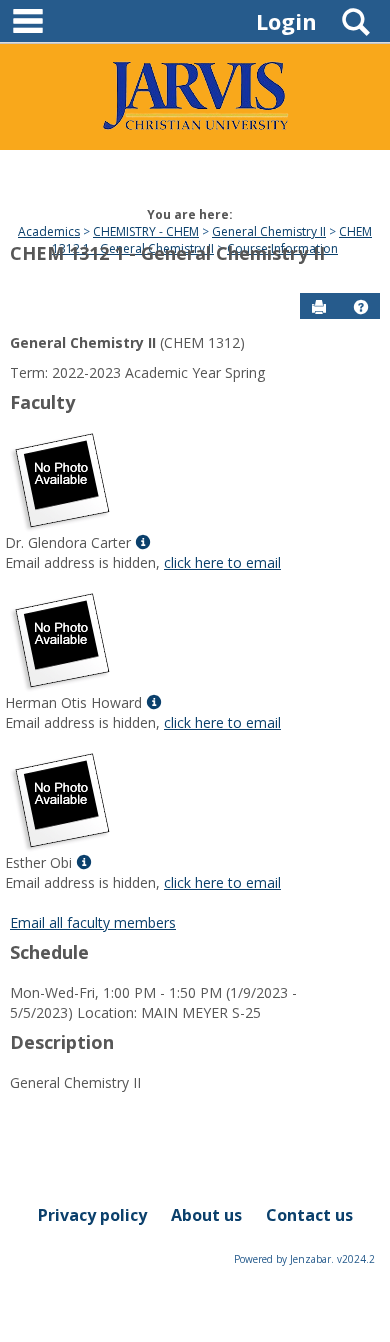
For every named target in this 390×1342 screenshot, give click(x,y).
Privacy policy (92, 1215)
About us (206, 1215)
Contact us (309, 1215)
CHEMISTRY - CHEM (146, 231)
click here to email (222, 562)
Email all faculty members (93, 922)
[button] (361, 307)
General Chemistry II (269, 231)
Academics (49, 231)
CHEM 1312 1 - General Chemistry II (212, 240)
